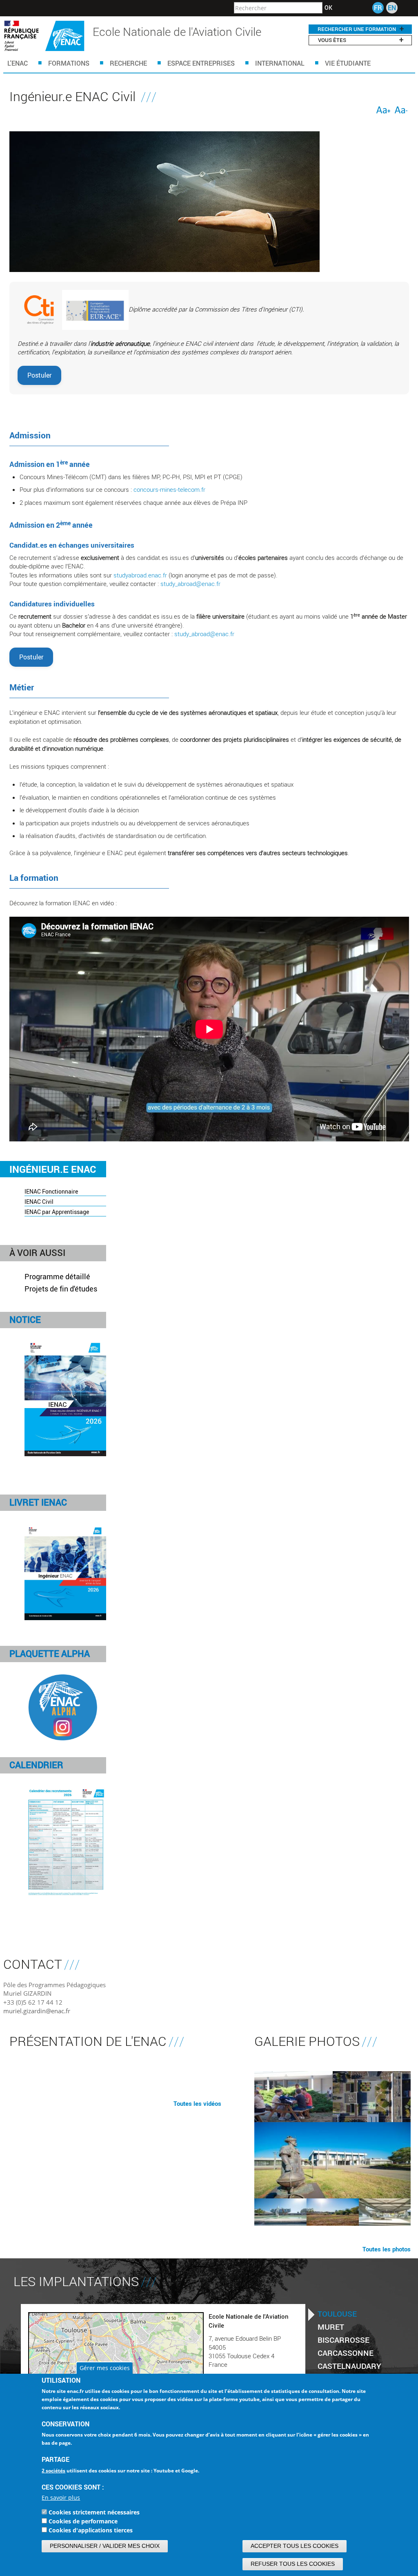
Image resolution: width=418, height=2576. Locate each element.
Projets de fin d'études (61, 1289)
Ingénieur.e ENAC (53, 1169)
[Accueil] (44, 36)
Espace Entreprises (201, 63)
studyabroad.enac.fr (140, 575)
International (280, 63)
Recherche (128, 63)
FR (378, 8)
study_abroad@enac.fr (190, 584)
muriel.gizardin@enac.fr (37, 2011)
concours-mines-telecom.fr (169, 489)
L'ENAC (18, 63)
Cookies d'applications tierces (91, 2530)
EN (392, 8)
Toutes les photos (387, 2249)
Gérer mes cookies (105, 2368)
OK (328, 8)
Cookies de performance (83, 2521)
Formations (69, 63)
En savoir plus (61, 2498)
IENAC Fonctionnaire (51, 1191)
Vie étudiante (348, 63)
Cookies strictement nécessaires (94, 2512)
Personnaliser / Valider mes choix (105, 2546)
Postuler (39, 375)
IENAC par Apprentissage (57, 1212)
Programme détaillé (57, 1276)
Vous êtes (332, 40)
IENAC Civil (39, 1202)
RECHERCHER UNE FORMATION (357, 29)
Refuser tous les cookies (293, 2564)
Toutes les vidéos (197, 2103)
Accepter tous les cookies (295, 2546)
